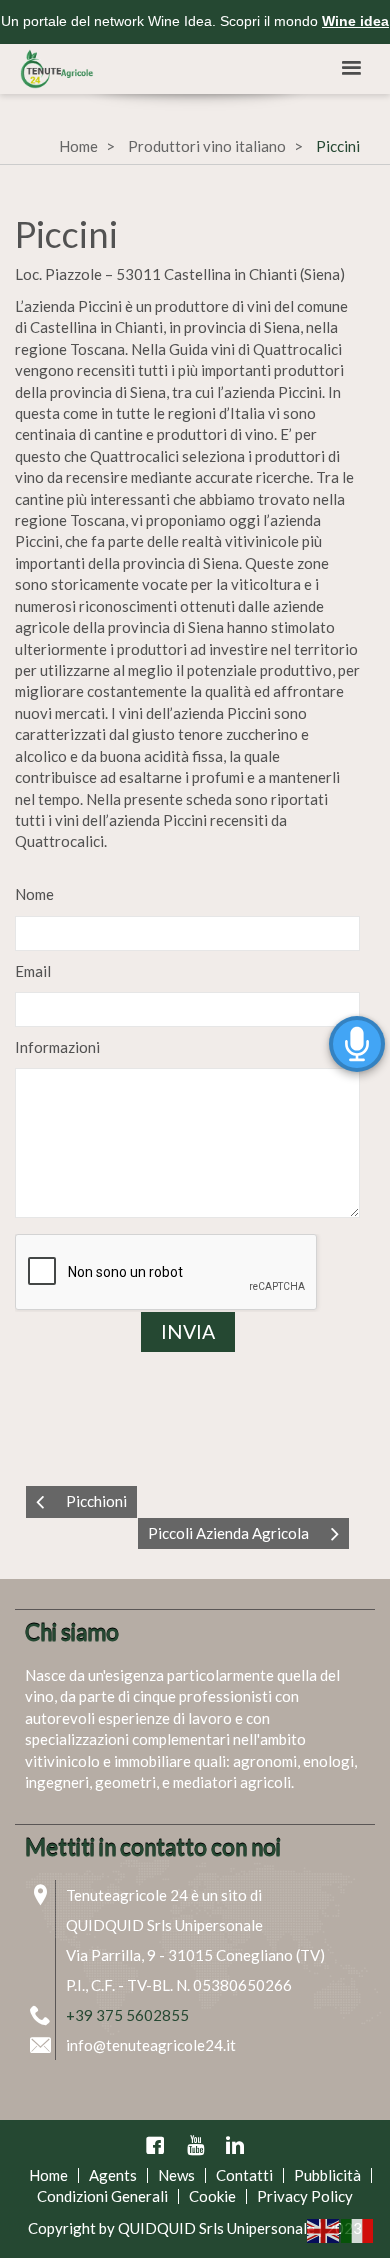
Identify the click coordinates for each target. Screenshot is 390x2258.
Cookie (212, 2196)
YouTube (195, 2145)
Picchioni (96, 1501)
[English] (324, 2229)
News (176, 2175)
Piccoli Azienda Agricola (228, 1533)
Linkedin (235, 2145)
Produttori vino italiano (207, 146)
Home (78, 146)
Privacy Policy (305, 2196)
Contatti (244, 2175)
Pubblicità (327, 2175)
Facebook (155, 2145)
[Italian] (358, 2229)
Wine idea (355, 21)
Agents (113, 2175)
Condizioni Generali (102, 2196)
